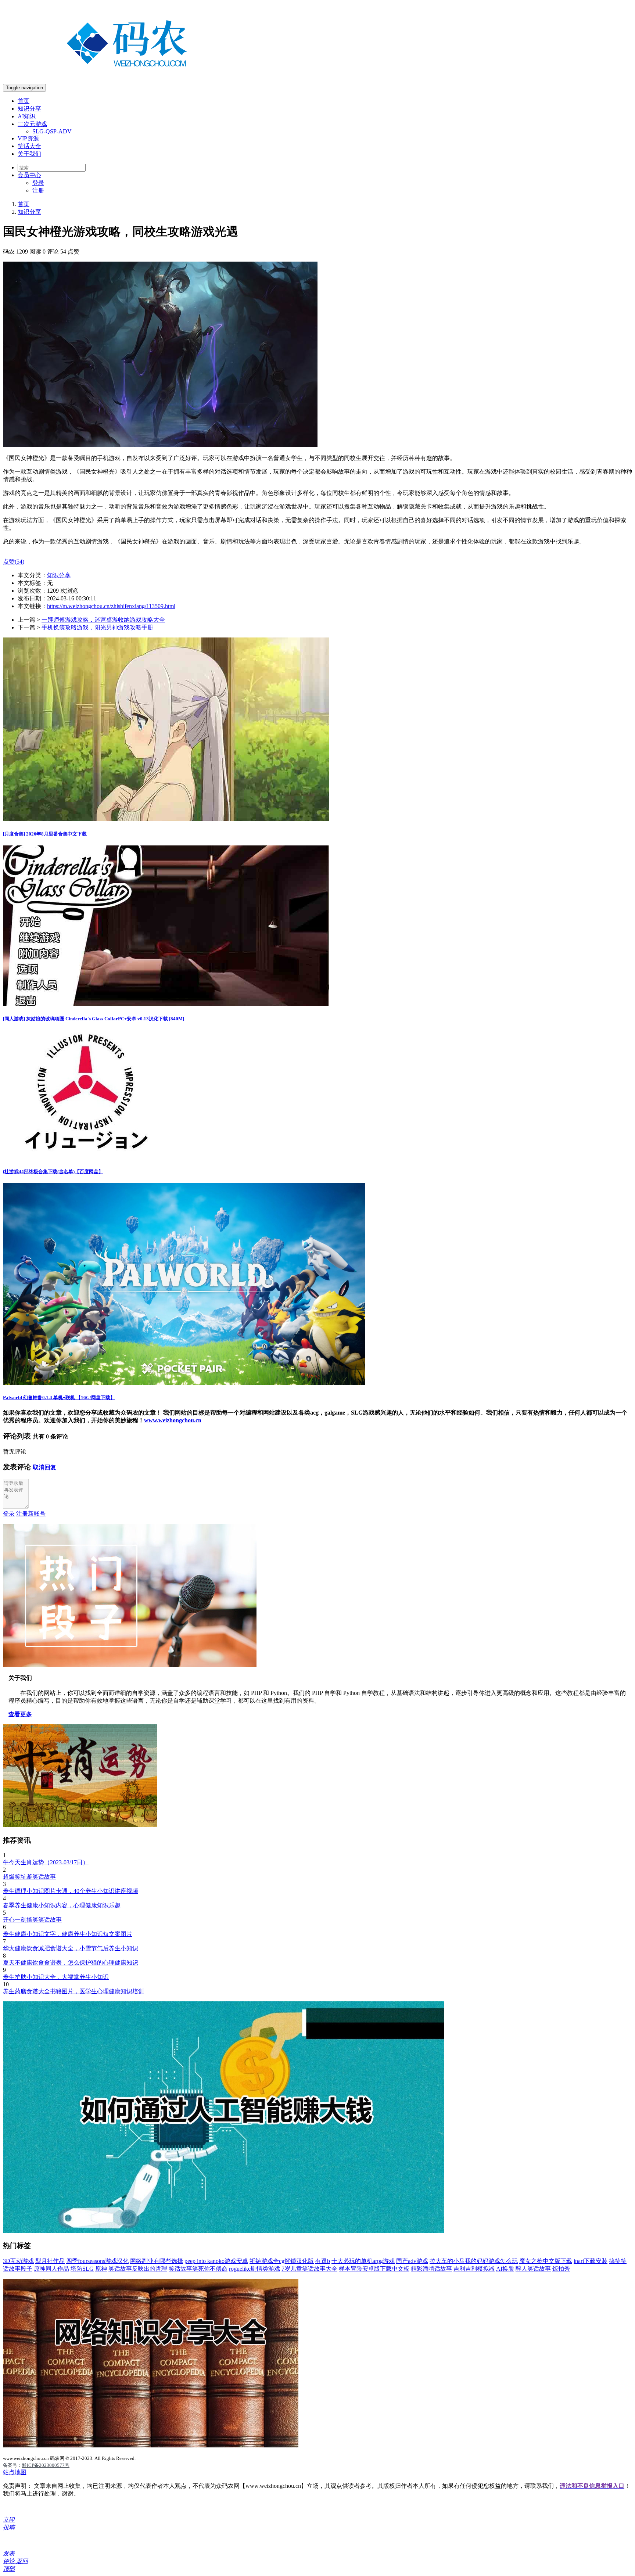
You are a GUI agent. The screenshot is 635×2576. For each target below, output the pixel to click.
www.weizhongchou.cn (173, 1420)
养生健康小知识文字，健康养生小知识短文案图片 (68, 1934)
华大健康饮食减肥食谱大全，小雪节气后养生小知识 (71, 1948)
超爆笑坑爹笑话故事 (29, 1877)
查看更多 (20, 1714)
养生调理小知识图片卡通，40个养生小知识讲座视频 (71, 1891)
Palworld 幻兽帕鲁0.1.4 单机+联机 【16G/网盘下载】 (59, 1397)
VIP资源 (28, 138)
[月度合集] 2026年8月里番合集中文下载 (45, 834)
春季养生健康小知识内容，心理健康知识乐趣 (62, 1905)
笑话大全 (29, 146)
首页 (24, 101)
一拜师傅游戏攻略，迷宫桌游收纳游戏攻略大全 (103, 620)
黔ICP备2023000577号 (46, 2465)
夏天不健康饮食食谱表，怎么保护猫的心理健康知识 (71, 1963)
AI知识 (27, 116)
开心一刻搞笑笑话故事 (32, 1920)
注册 (38, 191)
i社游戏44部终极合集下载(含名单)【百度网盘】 (53, 1172)
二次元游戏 (32, 124)
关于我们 (29, 154)
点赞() (14, 562)
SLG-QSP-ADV (52, 131)
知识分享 (29, 109)
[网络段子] (130, 1665)
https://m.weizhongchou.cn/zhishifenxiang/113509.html (111, 606)
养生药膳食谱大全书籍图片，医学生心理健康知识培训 (73, 1991)
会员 (29, 175)
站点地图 (15, 2472)
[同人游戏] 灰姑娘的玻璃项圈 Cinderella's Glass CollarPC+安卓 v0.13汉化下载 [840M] (94, 1019)
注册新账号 (31, 1514)
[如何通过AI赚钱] (223, 2231)
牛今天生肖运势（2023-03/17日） (46, 1862)
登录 (38, 183)
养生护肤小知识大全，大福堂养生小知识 (56, 1977)
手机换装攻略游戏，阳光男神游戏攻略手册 (97, 627)
